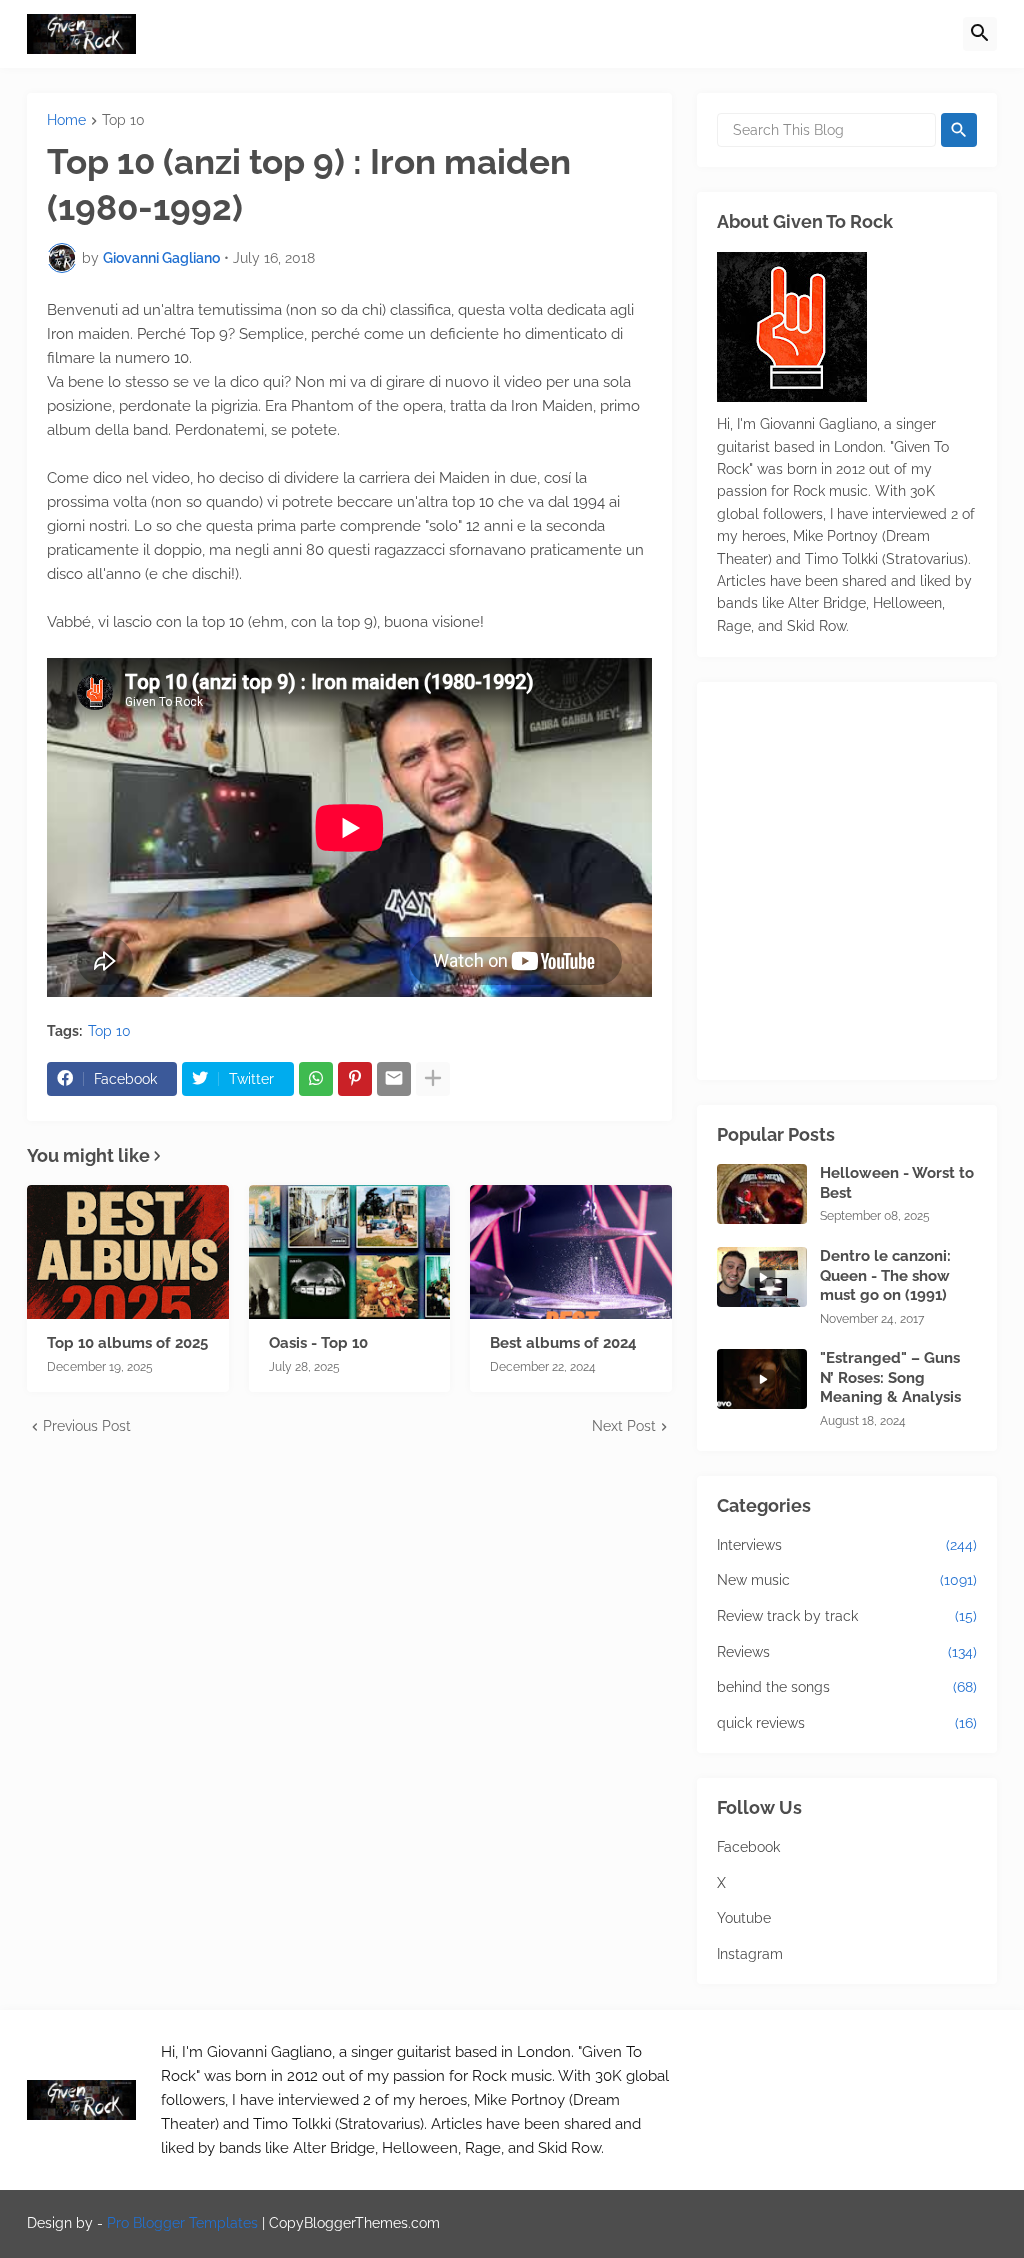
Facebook (748, 1847)
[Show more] (433, 1079)
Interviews (847, 1545)
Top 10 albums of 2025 (127, 1343)
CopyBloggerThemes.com (354, 2223)
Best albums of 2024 (563, 1343)
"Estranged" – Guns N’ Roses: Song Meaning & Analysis (890, 1377)
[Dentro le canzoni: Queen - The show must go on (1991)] (762, 1277)
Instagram (750, 1954)
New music (847, 1580)
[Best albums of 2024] (571, 1252)
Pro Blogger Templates (182, 2223)
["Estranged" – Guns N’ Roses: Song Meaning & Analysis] (762, 1379)
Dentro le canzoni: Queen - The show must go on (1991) (885, 1275)
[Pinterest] (355, 1079)
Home (66, 120)
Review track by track (847, 1616)
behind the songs (847, 1687)
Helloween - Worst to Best (897, 1183)
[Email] (394, 1079)
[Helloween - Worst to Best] (762, 1194)
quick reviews (847, 1723)
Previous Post (87, 1426)
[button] (980, 34)
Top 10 (123, 120)
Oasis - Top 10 (318, 1343)
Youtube (744, 1918)
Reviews (847, 1652)
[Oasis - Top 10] (350, 1252)
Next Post (624, 1426)
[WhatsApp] (316, 1079)
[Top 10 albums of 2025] (128, 1252)
